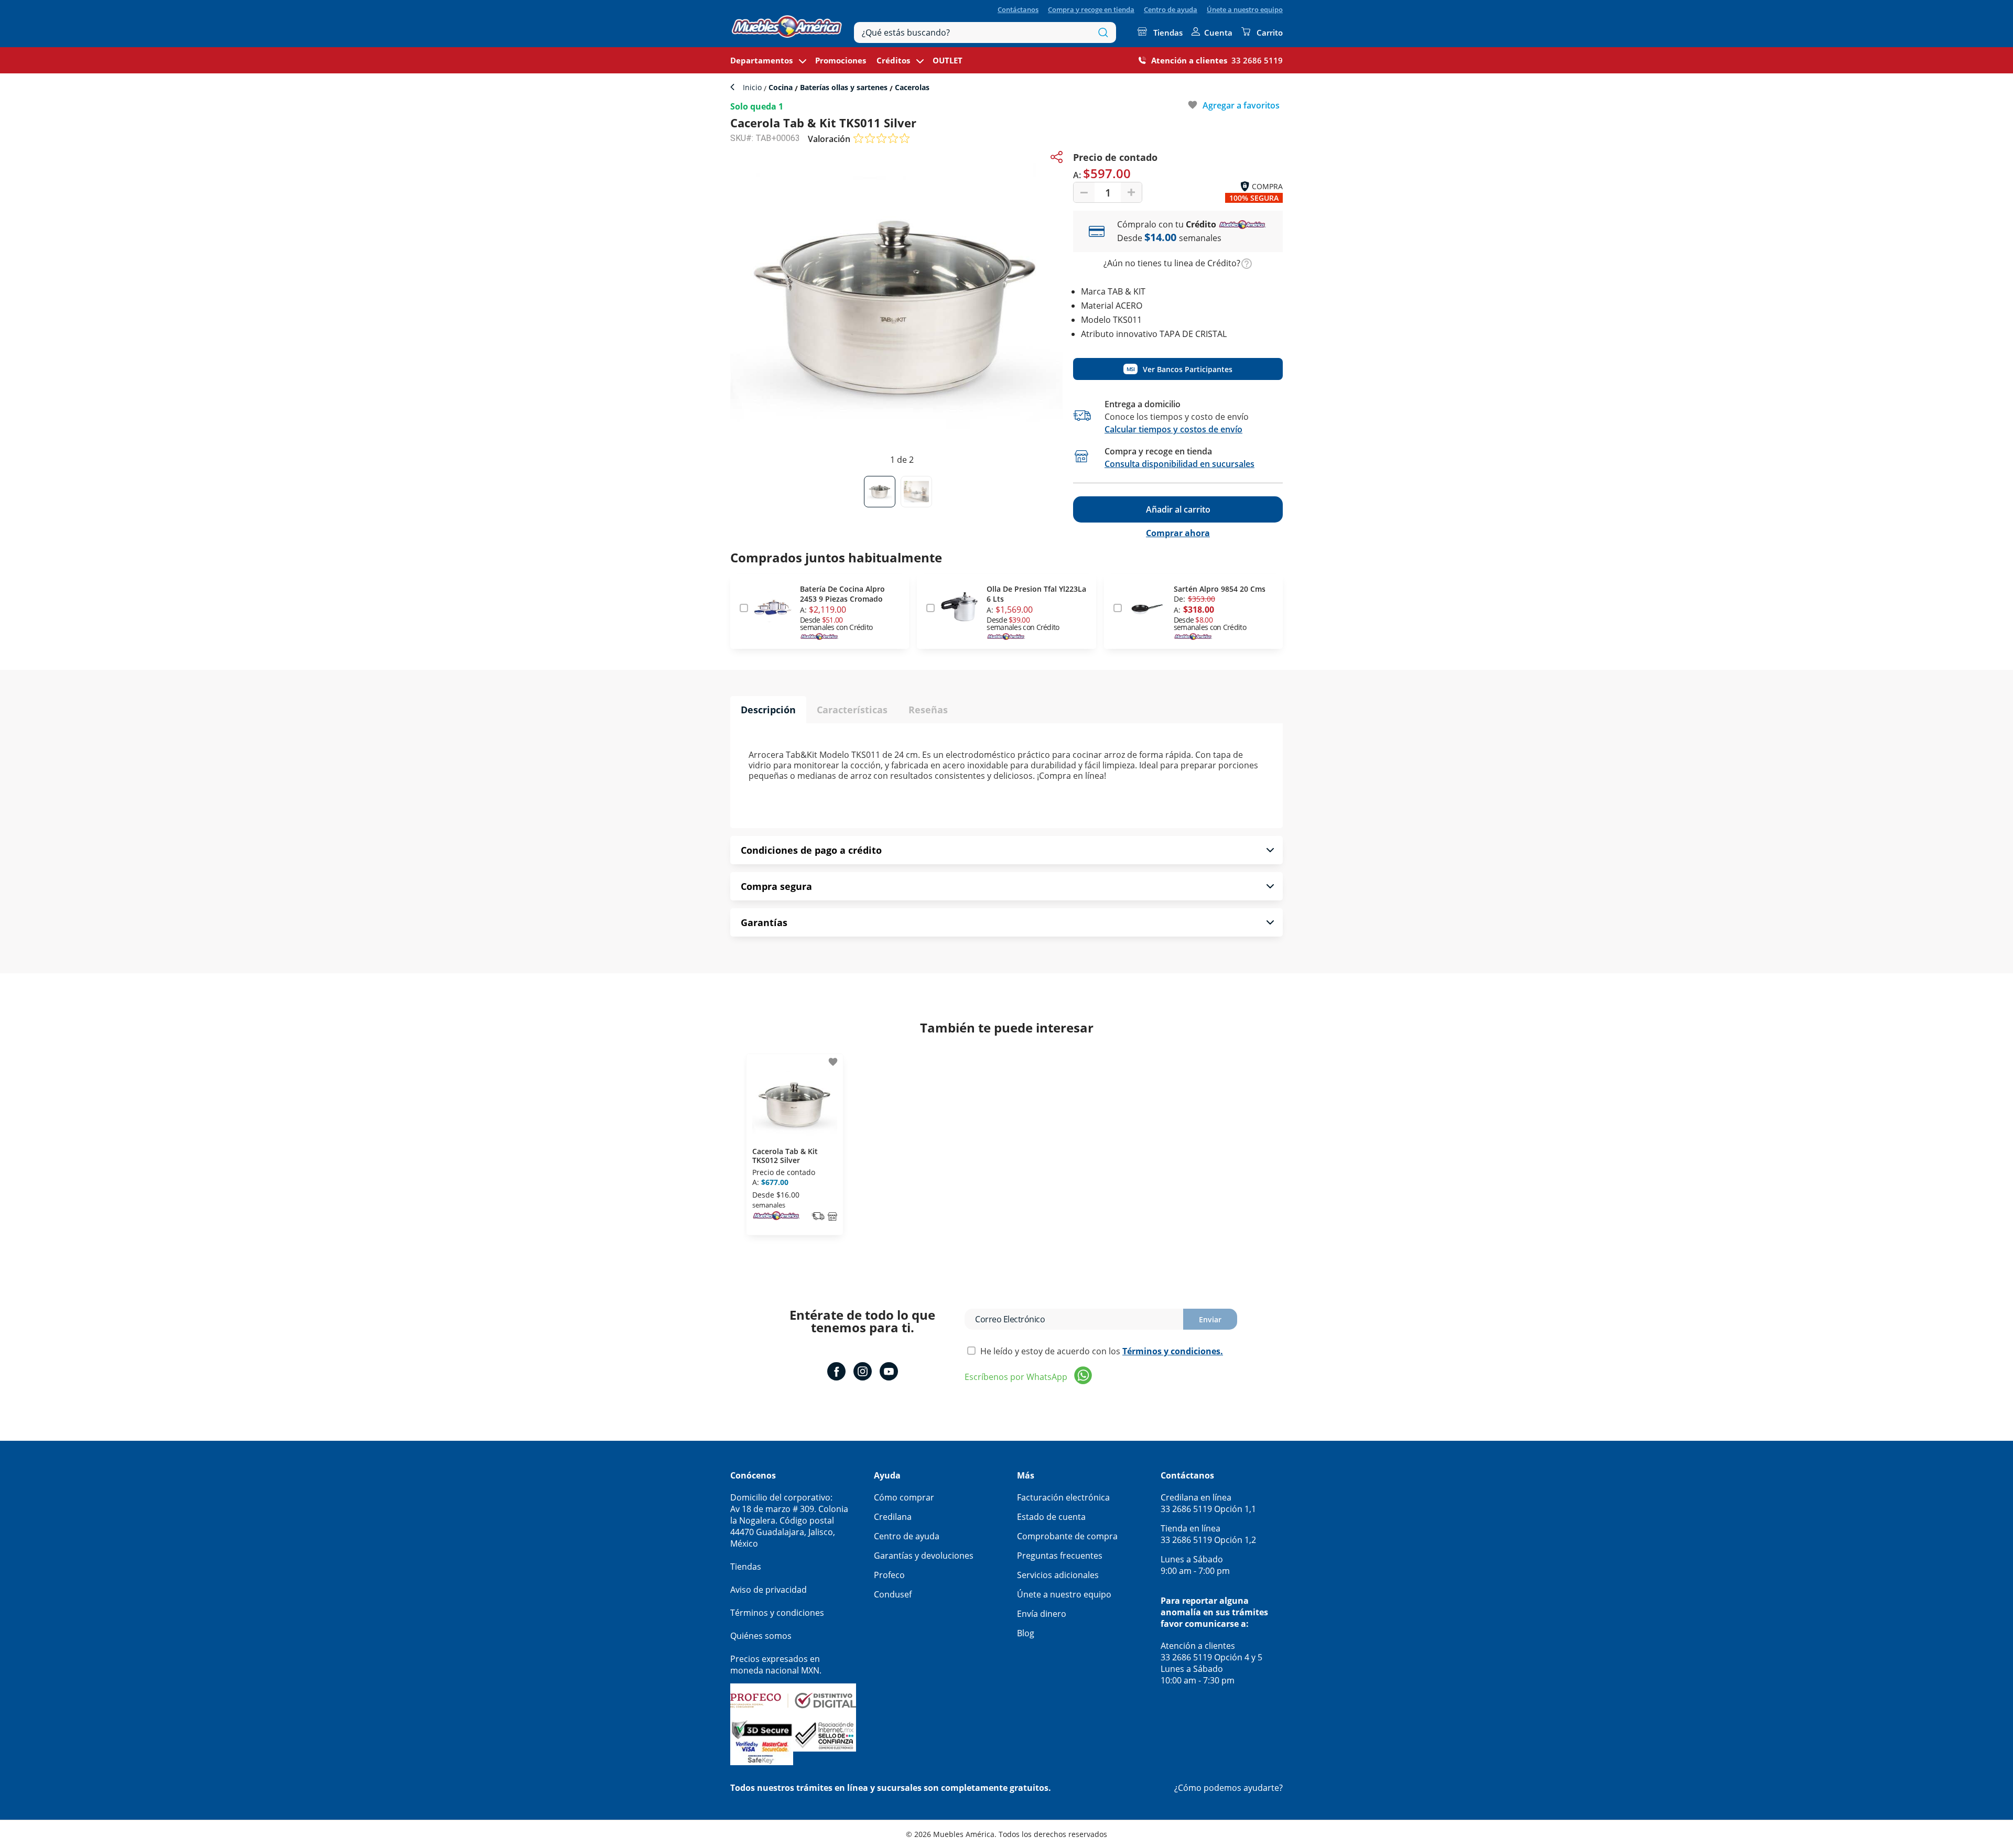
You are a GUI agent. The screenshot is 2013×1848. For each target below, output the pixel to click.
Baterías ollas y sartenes (844, 87)
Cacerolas (911, 87)
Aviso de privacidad (769, 1590)
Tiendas (1168, 32)
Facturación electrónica (1063, 1497)
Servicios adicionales (1058, 1575)
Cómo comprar (904, 1497)
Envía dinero (1042, 1614)
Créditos (893, 60)
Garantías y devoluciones (924, 1556)
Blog (1026, 1633)
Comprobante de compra (1067, 1536)
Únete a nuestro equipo (1245, 9)
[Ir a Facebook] (836, 1373)
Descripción (768, 710)
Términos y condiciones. (1173, 1351)
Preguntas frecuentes (1060, 1556)
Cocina (781, 87)
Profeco (889, 1575)
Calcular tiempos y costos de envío (1173, 429)
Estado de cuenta (1051, 1517)
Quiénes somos (761, 1636)
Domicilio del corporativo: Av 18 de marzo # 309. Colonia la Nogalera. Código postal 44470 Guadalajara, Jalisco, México (789, 1520)
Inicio (753, 87)
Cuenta (1218, 32)
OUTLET (948, 60)
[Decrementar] (1084, 192)
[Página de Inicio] (787, 24)
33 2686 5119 (1257, 60)
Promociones (841, 60)
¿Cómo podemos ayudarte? (1229, 1788)
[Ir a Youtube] (889, 1373)
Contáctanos (1018, 9)
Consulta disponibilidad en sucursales (1179, 464)
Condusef (893, 1594)
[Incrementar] (1131, 192)
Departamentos (761, 60)
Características (852, 710)
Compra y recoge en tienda (1091, 9)
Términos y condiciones (777, 1613)
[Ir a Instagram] (863, 1373)
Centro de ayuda (1171, 9)
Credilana (893, 1517)
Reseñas (928, 710)
